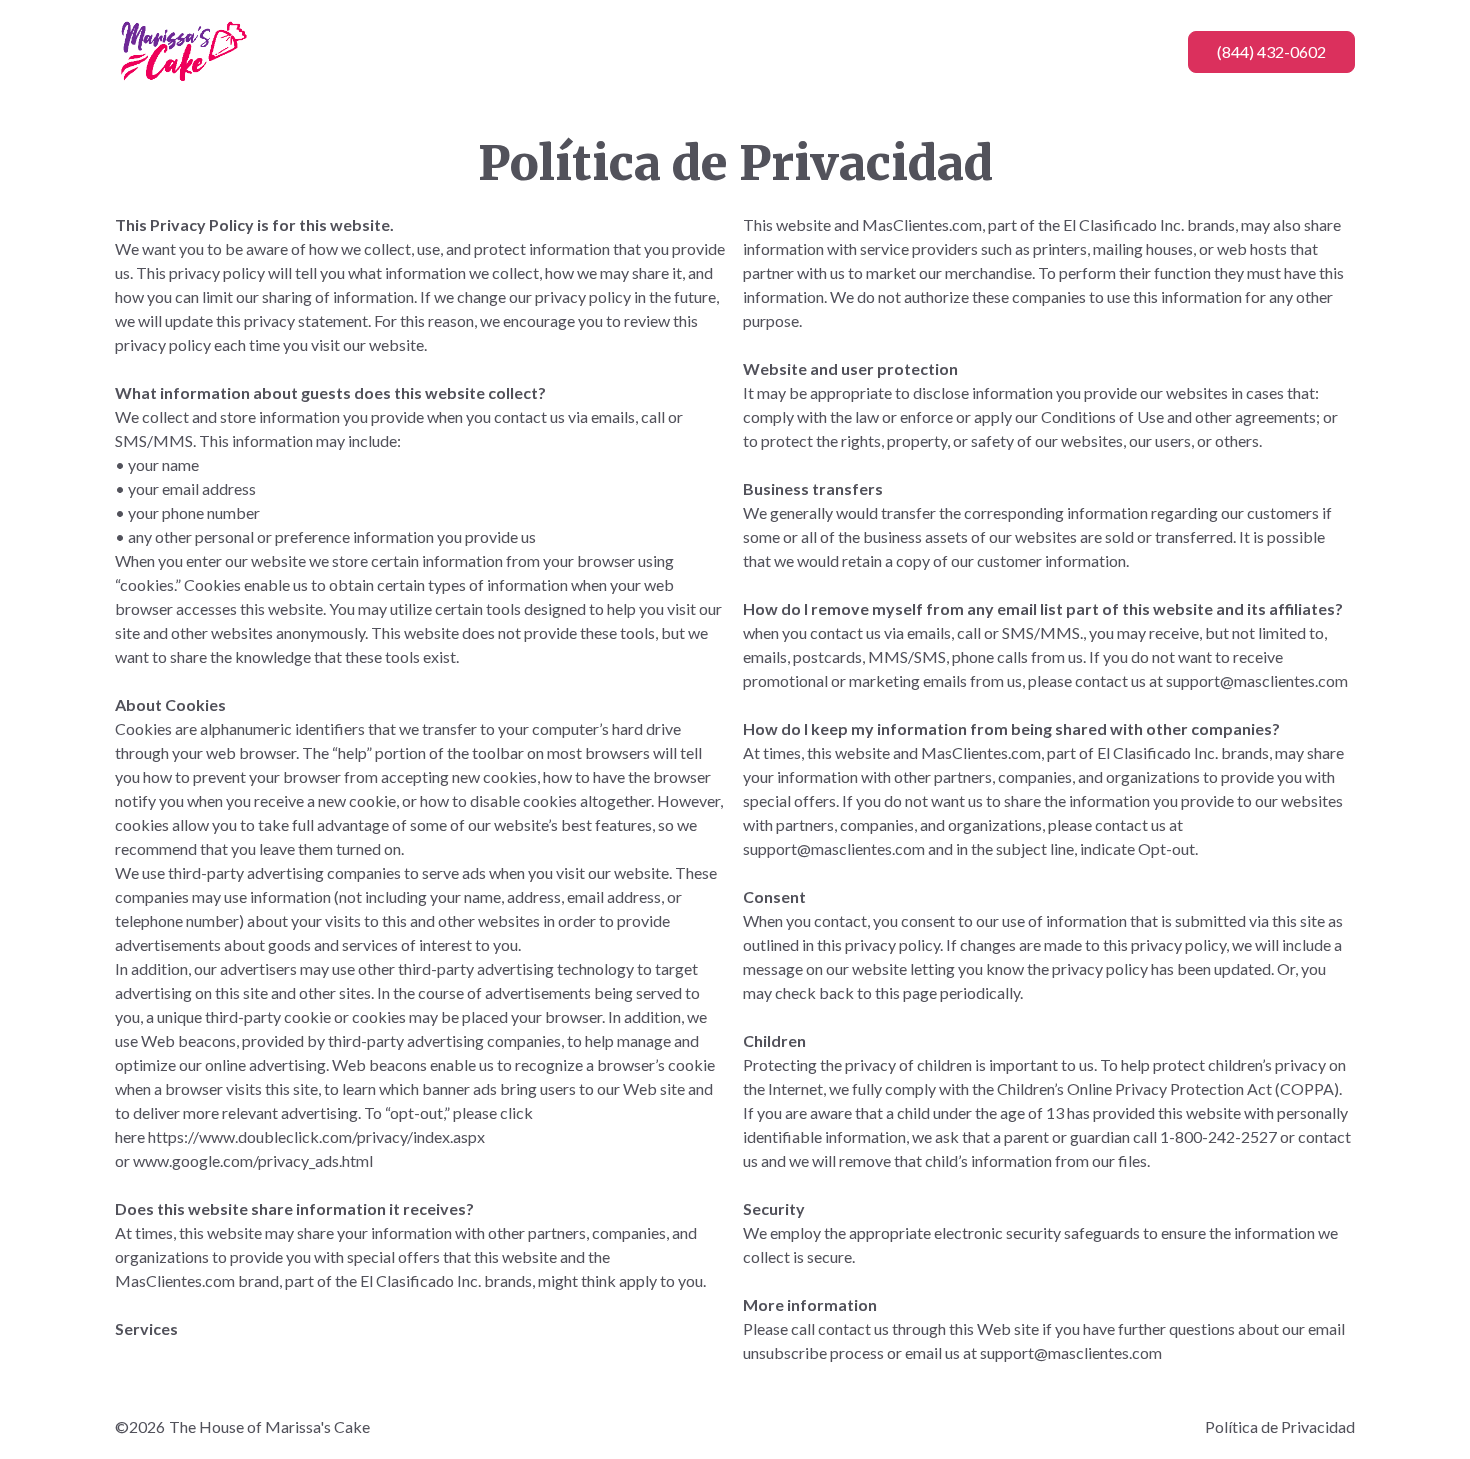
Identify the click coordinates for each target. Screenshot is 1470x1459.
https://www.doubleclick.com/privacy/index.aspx (316, 1136)
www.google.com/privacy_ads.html (253, 1160)
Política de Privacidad (1280, 1426)
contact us (1110, 680)
